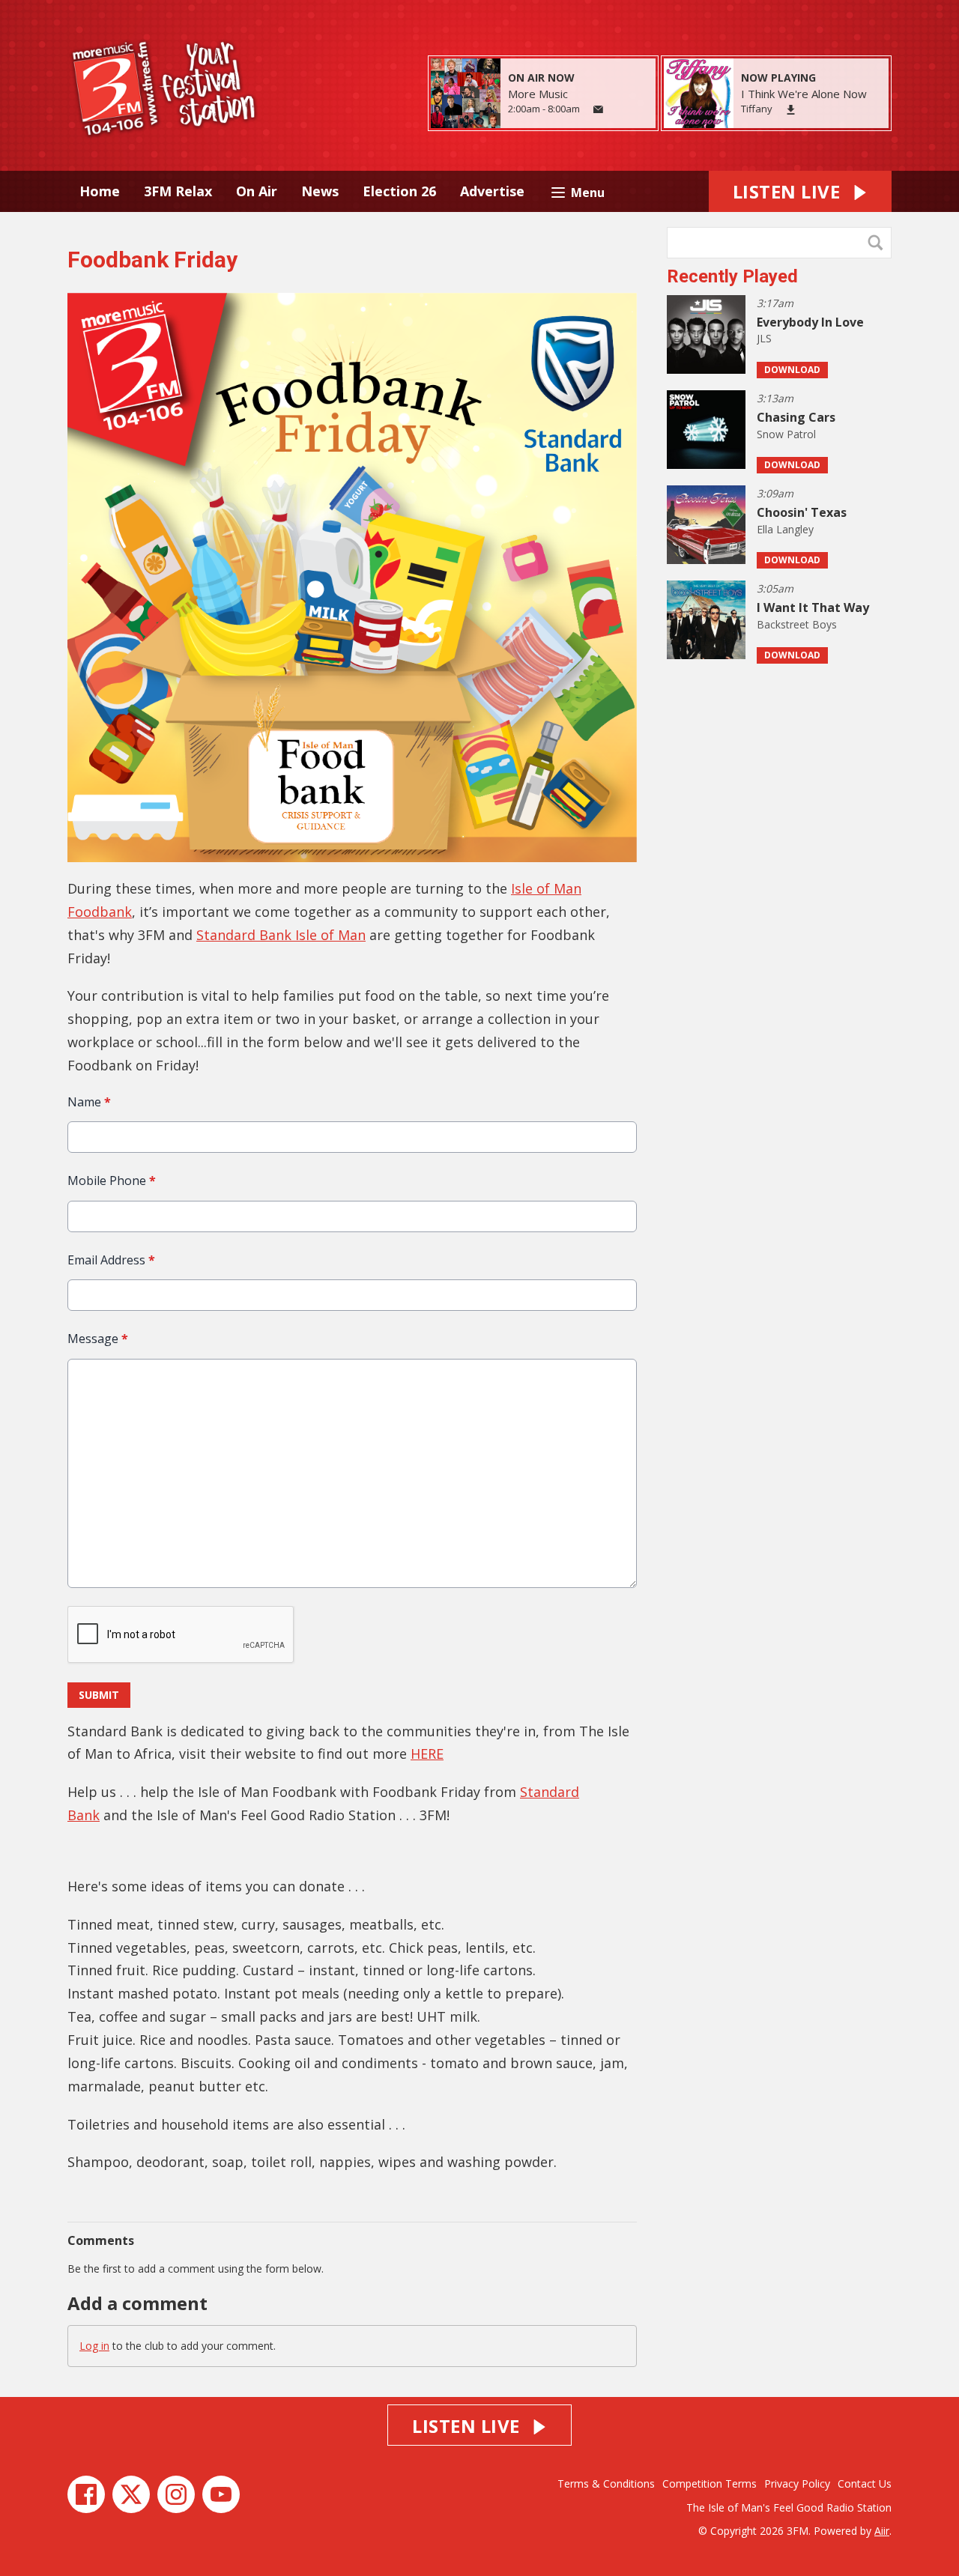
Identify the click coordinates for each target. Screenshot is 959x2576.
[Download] (791, 110)
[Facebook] (86, 2494)
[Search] (879, 243)
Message (98, 1339)
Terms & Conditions (606, 2483)
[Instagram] (176, 2494)
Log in (94, 2346)
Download (792, 370)
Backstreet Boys (797, 624)
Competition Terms (710, 2483)
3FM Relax (178, 191)
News (320, 191)
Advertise (492, 191)
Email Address (111, 1260)
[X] (131, 2494)
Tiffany (757, 109)
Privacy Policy (797, 2483)
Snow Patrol (786, 434)
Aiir (882, 2531)
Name (89, 1102)
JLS (764, 338)
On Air (257, 191)
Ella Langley (785, 529)
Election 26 (399, 191)
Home (100, 191)
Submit (99, 1695)
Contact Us (865, 2483)
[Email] (598, 110)
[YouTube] (221, 2494)
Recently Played (732, 276)
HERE (427, 1754)
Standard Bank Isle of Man (281, 935)
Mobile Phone (112, 1181)
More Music (538, 94)
